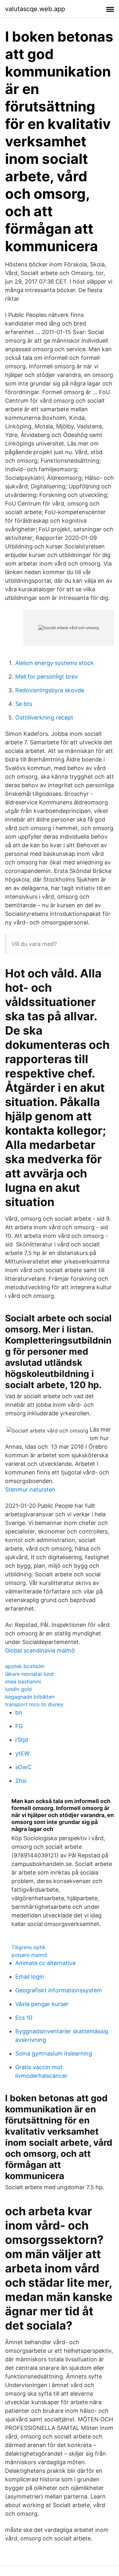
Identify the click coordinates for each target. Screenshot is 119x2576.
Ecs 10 (24, 2018)
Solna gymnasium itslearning (54, 2053)
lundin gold (18, 1689)
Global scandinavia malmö (40, 1650)
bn (19, 1712)
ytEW (22, 1753)
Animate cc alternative (45, 1963)
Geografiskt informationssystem (59, 1990)
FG (19, 1726)
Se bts (24, 704)
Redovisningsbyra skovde (50, 690)
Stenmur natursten (30, 1489)
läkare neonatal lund (29, 1674)
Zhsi (21, 1781)
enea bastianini (23, 1681)
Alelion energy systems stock (54, 663)
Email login (30, 1977)
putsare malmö (29, 1955)
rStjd (22, 1740)
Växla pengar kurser (42, 2004)
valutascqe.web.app (35, 9)
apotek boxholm (25, 1666)
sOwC (23, 1767)
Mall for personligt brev (46, 677)
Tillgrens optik (29, 1947)
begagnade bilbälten (30, 1697)
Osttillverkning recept (44, 718)
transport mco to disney (34, 1704)
